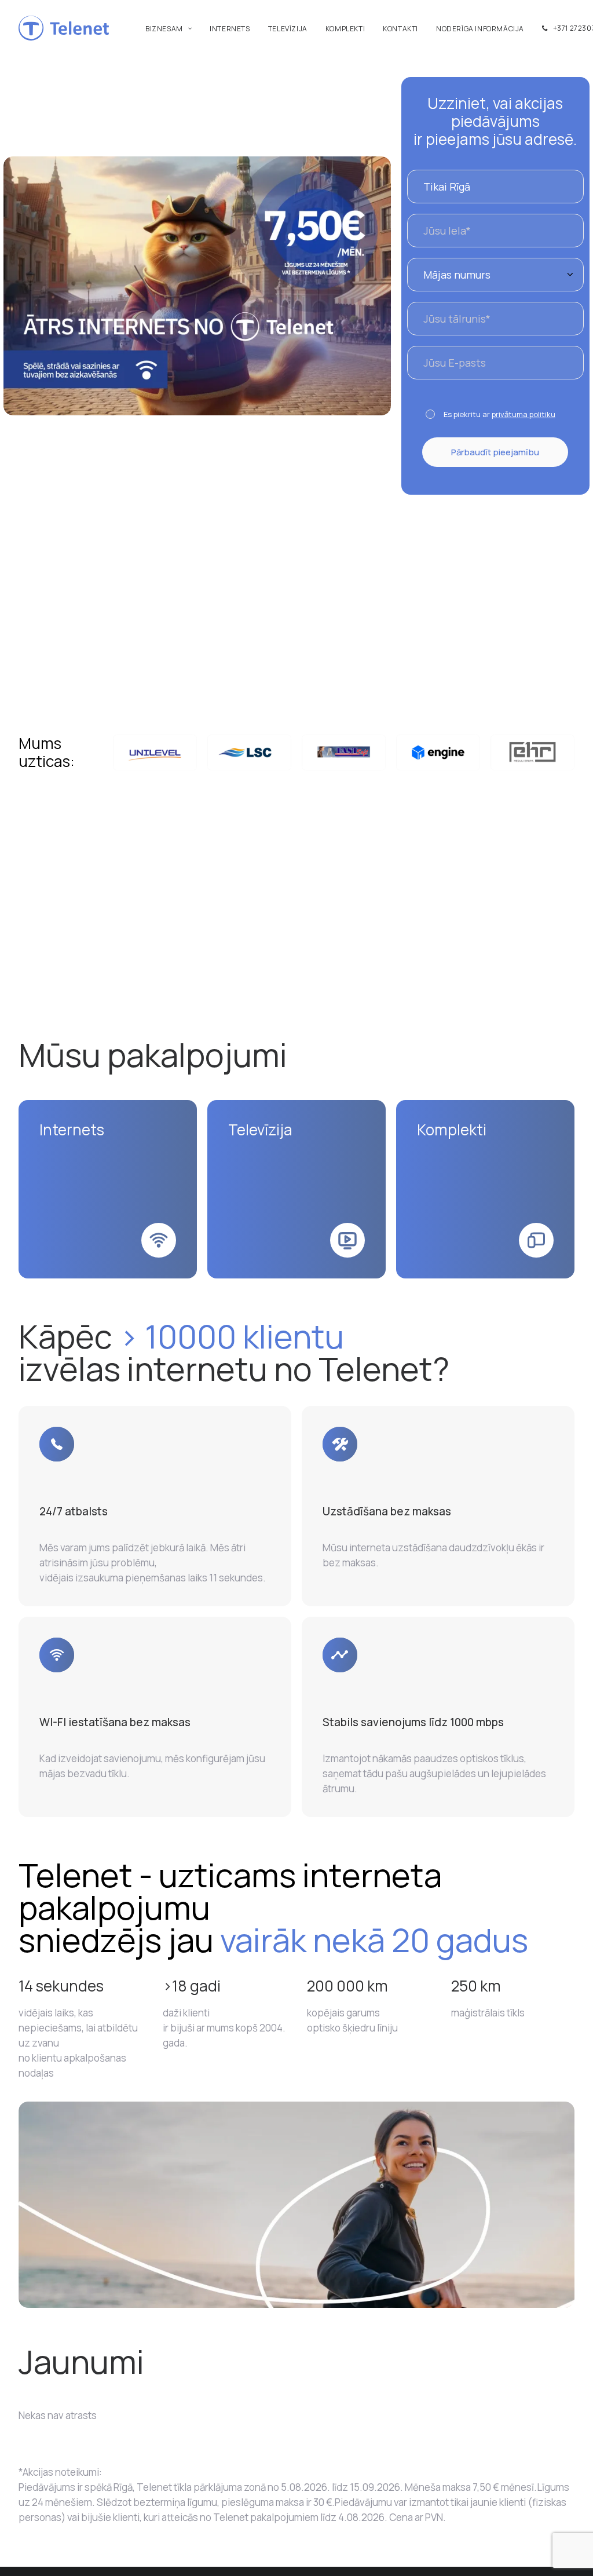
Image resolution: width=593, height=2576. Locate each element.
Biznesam (164, 29)
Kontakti (400, 29)
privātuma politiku (524, 414)
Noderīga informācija (480, 29)
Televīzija (288, 29)
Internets (230, 29)
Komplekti (345, 29)
